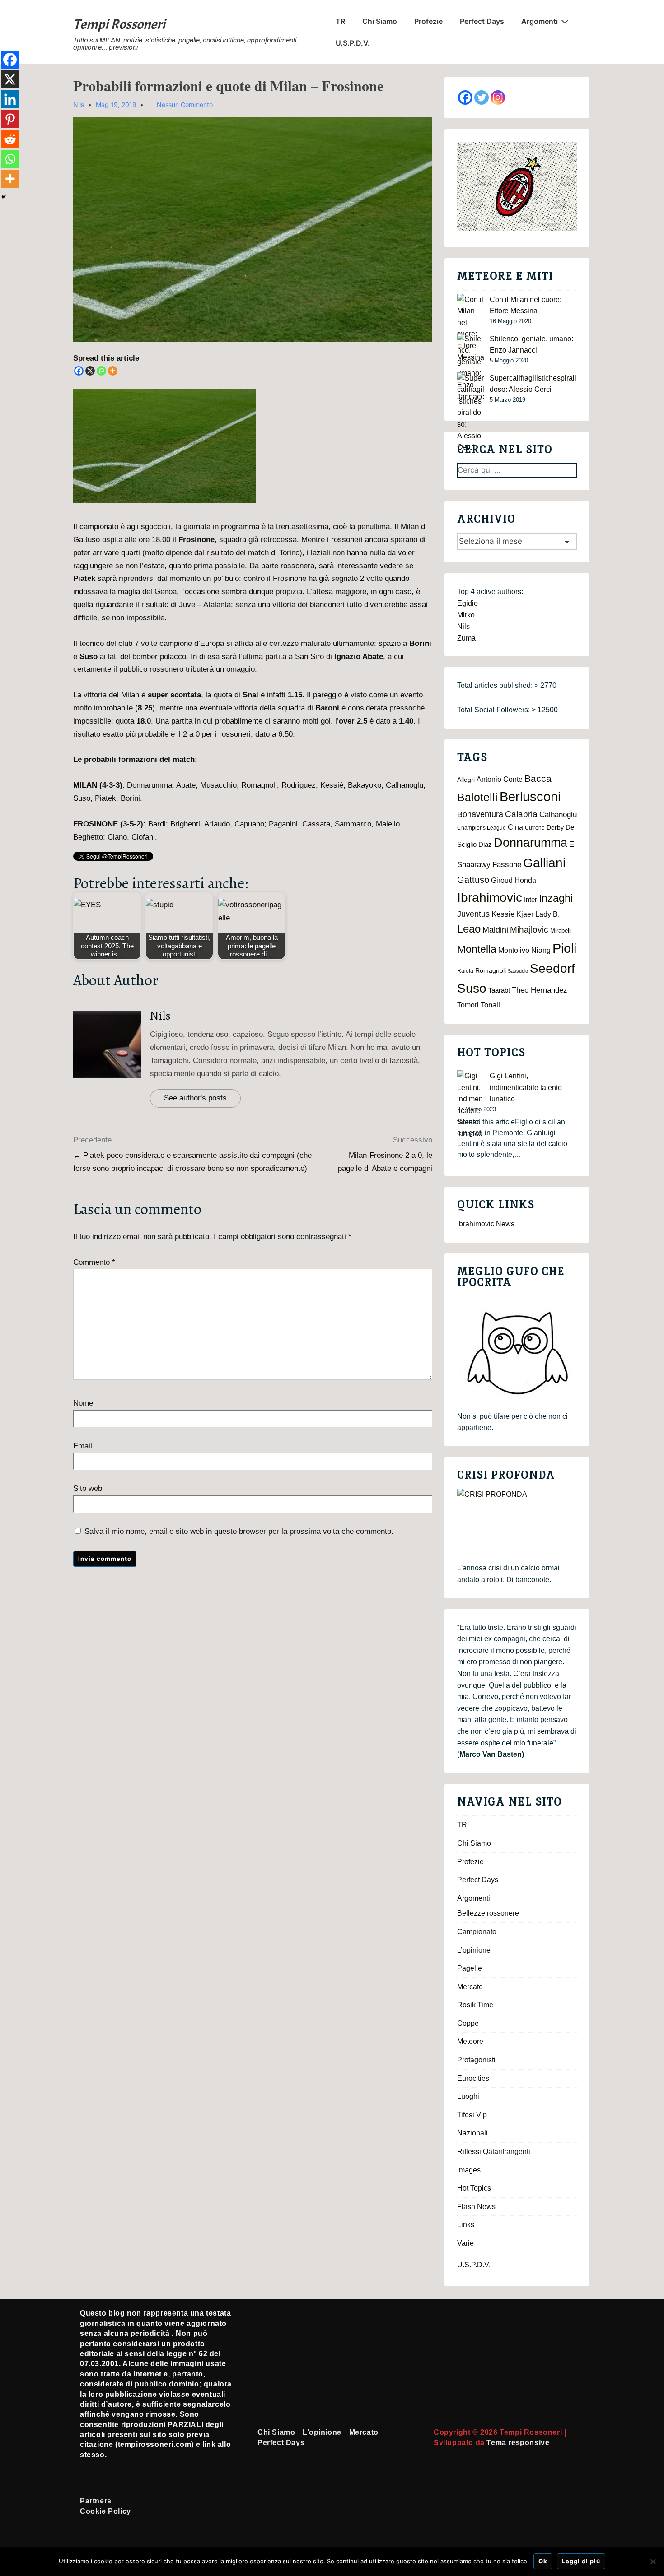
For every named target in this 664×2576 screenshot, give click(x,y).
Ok (543, 2561)
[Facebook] (79, 371)
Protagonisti (476, 2060)
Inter (531, 900)
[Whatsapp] (101, 371)
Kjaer (525, 914)
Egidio (468, 603)
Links (466, 2225)
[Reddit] (10, 139)
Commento (94, 1262)
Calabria (521, 814)
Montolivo (514, 950)
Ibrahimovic (490, 897)
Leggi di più (581, 2561)
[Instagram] (498, 97)
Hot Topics (474, 2188)
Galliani (544, 863)
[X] (90, 371)
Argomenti (540, 21)
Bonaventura (480, 814)
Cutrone (535, 828)
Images (469, 2170)
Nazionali (472, 2133)
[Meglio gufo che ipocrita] (517, 1353)
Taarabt (499, 990)
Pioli (564, 948)
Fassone (507, 865)
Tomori (468, 1005)
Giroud (502, 880)
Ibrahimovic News (486, 1224)
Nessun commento (185, 104)
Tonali (490, 1005)
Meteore (470, 2041)
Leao (469, 929)
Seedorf (552, 968)
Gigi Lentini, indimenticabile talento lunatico (526, 1087)
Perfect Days (482, 21)
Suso (472, 988)
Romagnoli (491, 971)
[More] (113, 371)
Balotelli (477, 797)
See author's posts (195, 1098)
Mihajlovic (529, 930)
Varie (465, 2243)
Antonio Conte (500, 779)
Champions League (482, 828)
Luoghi (468, 2096)
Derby (555, 828)
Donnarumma (531, 842)
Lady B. (547, 914)
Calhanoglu (558, 815)
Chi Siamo (380, 21)
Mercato (470, 1987)
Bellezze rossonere (488, 1913)
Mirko (466, 615)
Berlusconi (530, 796)
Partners (96, 2501)
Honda (525, 880)
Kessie (503, 914)
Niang (541, 950)
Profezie (428, 21)
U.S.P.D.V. (353, 43)
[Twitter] (482, 97)
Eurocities (473, 2078)
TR (340, 21)
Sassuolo (518, 971)
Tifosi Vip (472, 2115)
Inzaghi (556, 898)
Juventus (473, 914)
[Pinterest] (10, 119)
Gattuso (473, 880)
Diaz (485, 845)
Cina (515, 827)
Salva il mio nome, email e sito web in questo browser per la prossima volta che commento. (239, 1531)
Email (83, 1446)
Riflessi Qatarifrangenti (494, 2151)
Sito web (88, 1488)
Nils (160, 1016)
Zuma (466, 638)
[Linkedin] (10, 99)
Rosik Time (475, 2005)
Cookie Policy (105, 2511)
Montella (477, 949)
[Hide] (4, 197)
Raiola (465, 971)
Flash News (476, 2207)
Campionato (477, 1932)
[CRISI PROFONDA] (517, 1525)
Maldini (495, 930)
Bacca (538, 779)
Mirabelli (561, 931)
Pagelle (470, 1968)
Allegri (466, 780)
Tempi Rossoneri (119, 24)
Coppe (468, 2023)
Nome (83, 1403)
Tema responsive (518, 2443)
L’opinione (474, 1950)
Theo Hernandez (540, 990)
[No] (653, 2562)
